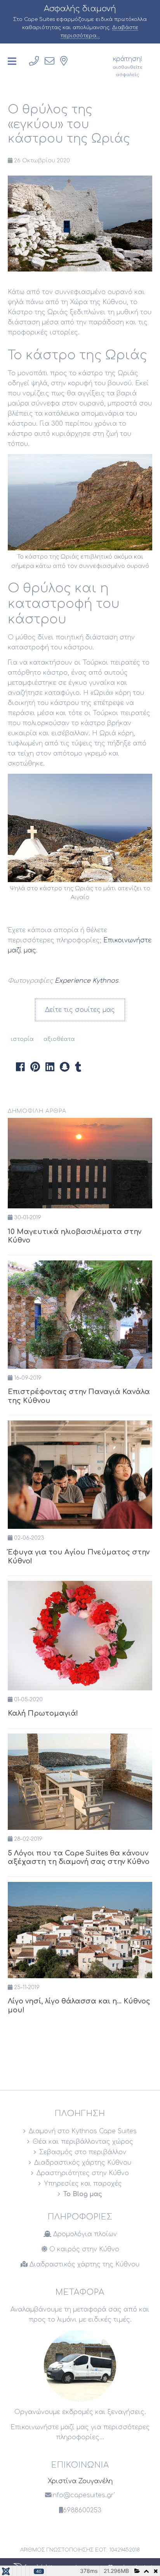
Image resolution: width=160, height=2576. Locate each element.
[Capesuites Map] (64, 61)
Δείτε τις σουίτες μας (80, 1010)
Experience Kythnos (87, 981)
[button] (20, 1067)
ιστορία (23, 1039)
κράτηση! (128, 66)
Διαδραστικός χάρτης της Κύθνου (83, 2264)
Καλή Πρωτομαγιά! (43, 1713)
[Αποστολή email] (50, 61)
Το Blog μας (83, 2194)
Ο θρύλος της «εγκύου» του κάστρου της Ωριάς (69, 124)
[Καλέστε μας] (34, 61)
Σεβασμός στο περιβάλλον (83, 2152)
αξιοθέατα (59, 1039)
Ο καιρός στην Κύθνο (83, 2249)
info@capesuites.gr (83, 2495)
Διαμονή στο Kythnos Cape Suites (83, 2131)
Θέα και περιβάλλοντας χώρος (83, 2142)
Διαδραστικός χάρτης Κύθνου (83, 2163)
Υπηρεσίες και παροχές (83, 2184)
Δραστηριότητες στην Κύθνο (83, 2173)
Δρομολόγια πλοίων (84, 2234)
